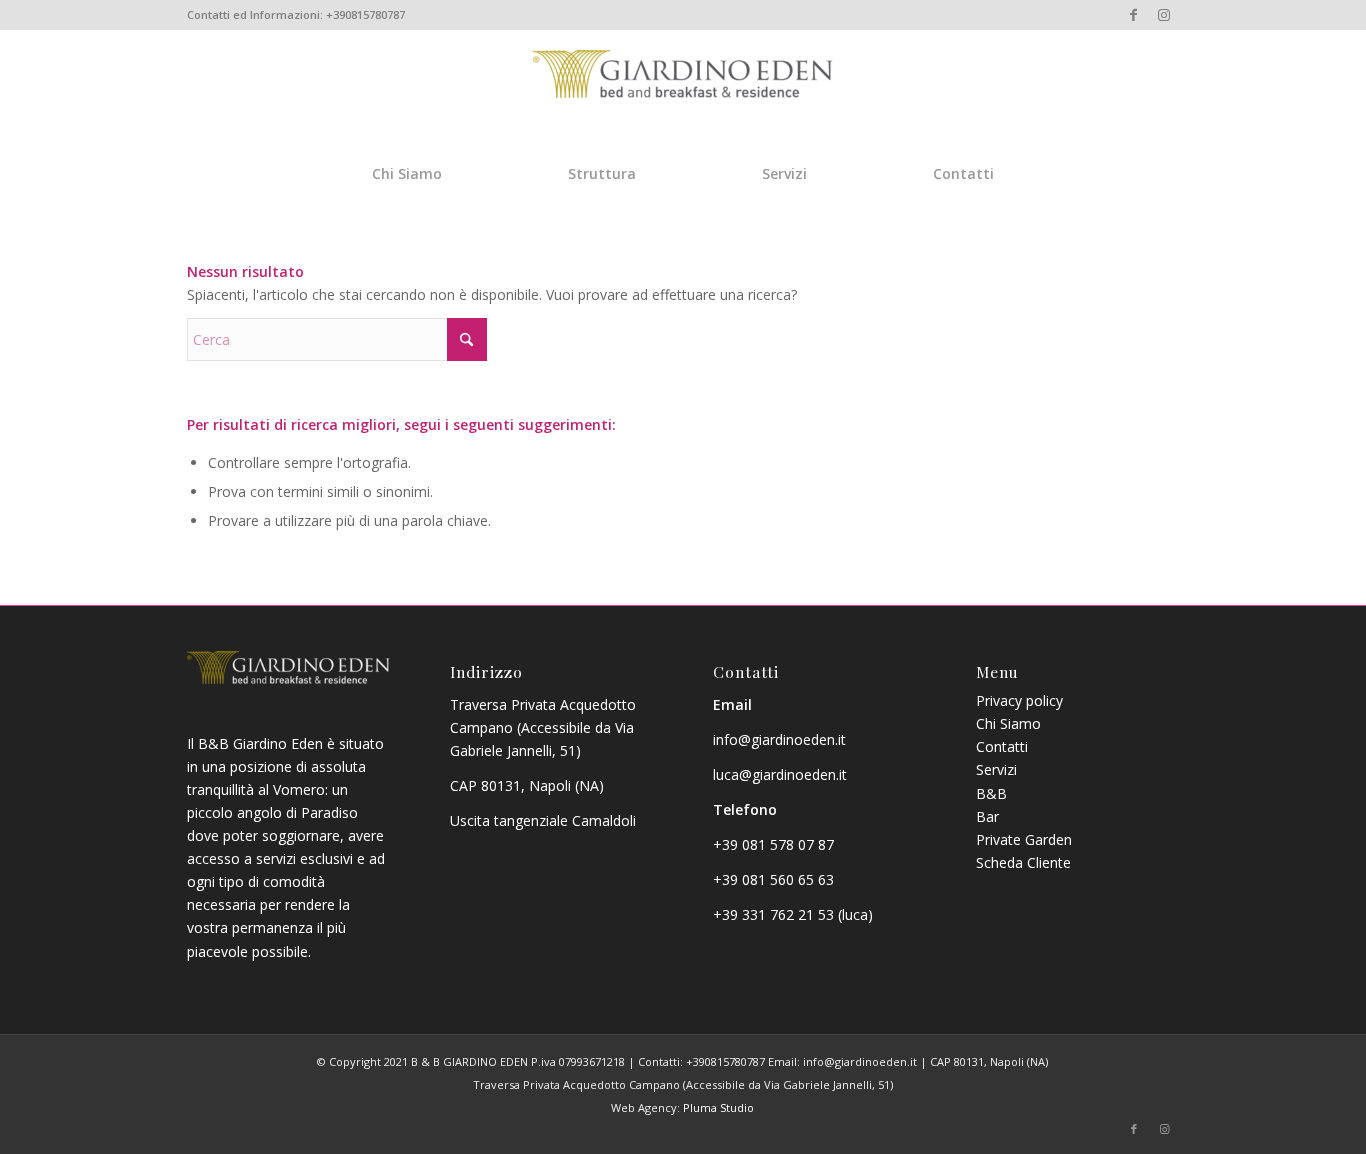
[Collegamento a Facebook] (1133, 15)
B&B (991, 793)
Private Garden (1024, 839)
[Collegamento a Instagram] (1164, 15)
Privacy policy (1019, 700)
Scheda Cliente (1023, 862)
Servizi (996, 769)
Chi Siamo (1008, 723)
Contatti (1002, 746)
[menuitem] (407, 173)
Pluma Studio (718, 1107)
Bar (987, 816)
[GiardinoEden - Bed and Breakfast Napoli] (683, 109)
